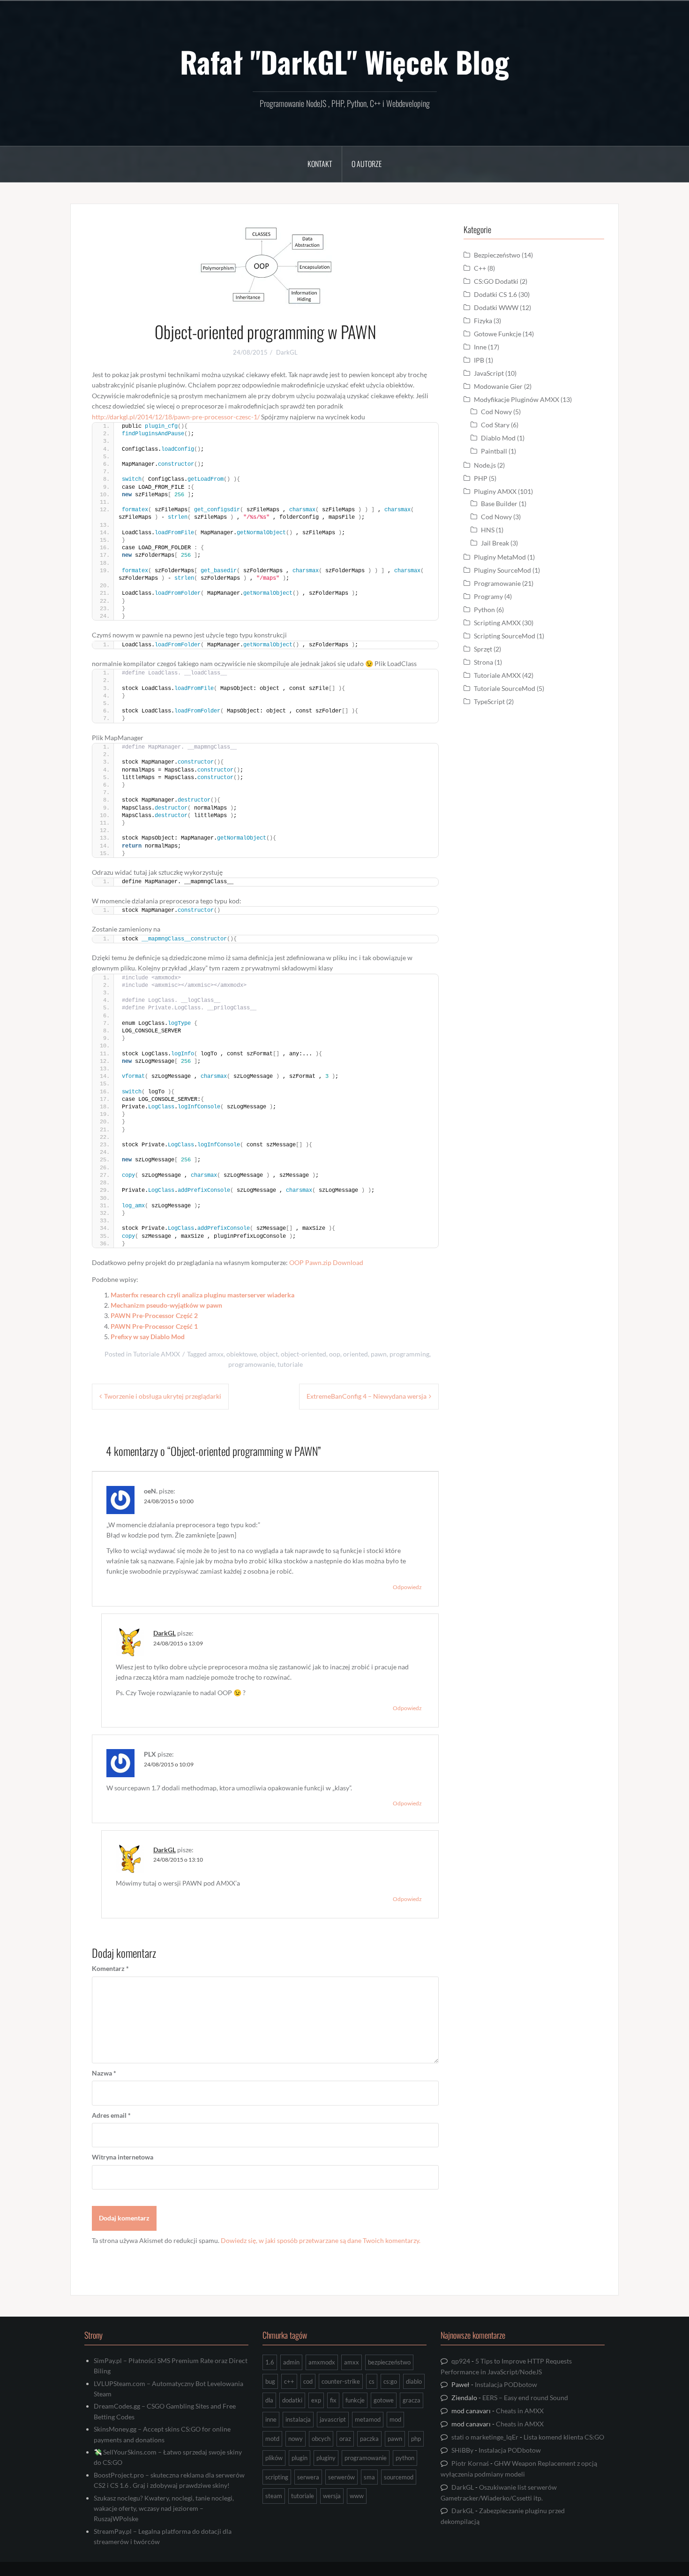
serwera (308, 2477)
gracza (412, 2400)
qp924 (461, 2361)
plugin (300, 2458)
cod (308, 2381)
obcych (321, 2439)
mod (395, 2419)
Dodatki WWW (496, 307)
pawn (379, 1354)
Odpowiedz (407, 1587)
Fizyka (483, 321)
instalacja (298, 2419)
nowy (296, 2439)
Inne (480, 347)
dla (269, 2400)
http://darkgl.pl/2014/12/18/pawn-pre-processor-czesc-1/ (176, 417)
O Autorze (367, 164)
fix (333, 2400)
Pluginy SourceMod (502, 570)
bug (270, 2381)
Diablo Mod (498, 438)
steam (274, 2496)
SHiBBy (462, 2450)
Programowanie (497, 583)
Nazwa (104, 2073)
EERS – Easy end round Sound (525, 2398)
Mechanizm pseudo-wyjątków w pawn (166, 1305)
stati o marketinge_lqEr (485, 2437)
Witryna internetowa (123, 2157)
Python (484, 610)
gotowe (384, 2400)
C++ (480, 268)
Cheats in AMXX (520, 2411)
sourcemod (399, 2477)
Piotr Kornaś (470, 2463)
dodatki (292, 2400)
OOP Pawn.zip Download (326, 1262)
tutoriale (290, 1364)
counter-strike (341, 2381)
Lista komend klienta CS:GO (564, 2437)
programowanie (251, 1364)
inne (271, 2419)
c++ (289, 2381)
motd (272, 2439)
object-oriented (303, 1354)
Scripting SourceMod (505, 636)
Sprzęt (483, 649)
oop (335, 1354)
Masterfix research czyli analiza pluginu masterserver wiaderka (202, 1295)
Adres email (111, 2115)
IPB (479, 360)
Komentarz (110, 1968)
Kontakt (320, 164)
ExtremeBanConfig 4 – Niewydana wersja (367, 1396)
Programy (488, 596)
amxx (216, 1354)
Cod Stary (495, 425)
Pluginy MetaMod (500, 557)
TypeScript (489, 701)
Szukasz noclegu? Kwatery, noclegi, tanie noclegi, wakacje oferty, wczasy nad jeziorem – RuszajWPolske (164, 2508)
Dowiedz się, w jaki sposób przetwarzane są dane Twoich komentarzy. (321, 2240)
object (269, 1354)
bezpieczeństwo (389, 2362)
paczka (369, 2439)
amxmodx (322, 2362)
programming (409, 1354)
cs (372, 2381)
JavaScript (489, 373)
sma (369, 2477)
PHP (481, 478)
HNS (488, 530)
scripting (277, 2477)
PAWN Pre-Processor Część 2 (154, 1315)
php (416, 2439)
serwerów (341, 2477)
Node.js (485, 465)
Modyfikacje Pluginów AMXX (517, 399)
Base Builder (499, 504)
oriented (356, 1354)
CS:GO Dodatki (496, 281)
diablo (414, 2381)
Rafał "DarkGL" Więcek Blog (344, 61)
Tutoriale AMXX (157, 1354)
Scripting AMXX (497, 623)
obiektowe (242, 1354)
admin (291, 2362)
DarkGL (287, 352)
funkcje (355, 2400)
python (405, 2458)
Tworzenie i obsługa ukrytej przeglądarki (163, 1396)
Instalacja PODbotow (506, 2384)
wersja (332, 2496)
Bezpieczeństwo (497, 255)
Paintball (494, 451)
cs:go (390, 2381)
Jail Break (495, 543)
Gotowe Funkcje (498, 334)
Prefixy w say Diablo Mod (148, 1337)
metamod (368, 2419)
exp (316, 2400)
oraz (345, 2439)
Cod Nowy (496, 412)
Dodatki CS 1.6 (495, 294)
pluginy (326, 2458)
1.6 (270, 2362)
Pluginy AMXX (495, 491)
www (357, 2496)
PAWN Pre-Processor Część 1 (154, 1326)
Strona (483, 662)
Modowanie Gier (498, 386)
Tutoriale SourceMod (505, 688)
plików (274, 2458)
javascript (333, 2419)
